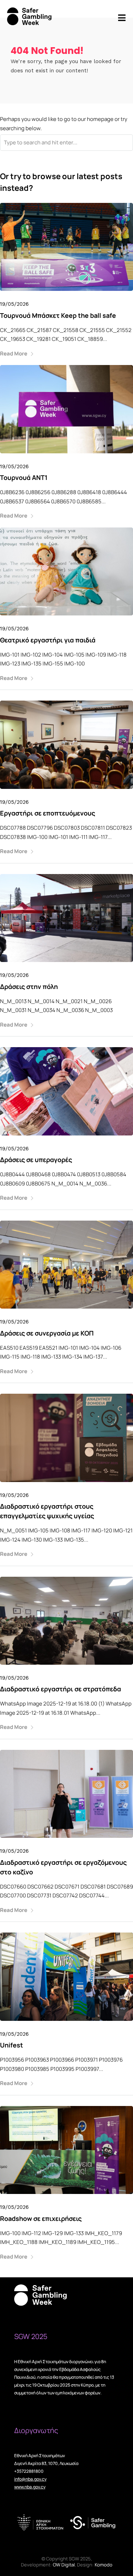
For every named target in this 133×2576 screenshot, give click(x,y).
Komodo (104, 2565)
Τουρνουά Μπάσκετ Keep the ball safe (58, 315)
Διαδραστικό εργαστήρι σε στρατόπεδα (60, 1689)
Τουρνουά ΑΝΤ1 (24, 477)
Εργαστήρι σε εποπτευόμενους (48, 813)
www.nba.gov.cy (30, 2487)
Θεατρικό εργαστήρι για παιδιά (48, 640)
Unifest (12, 2045)
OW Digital (64, 2565)
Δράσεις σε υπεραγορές (36, 1160)
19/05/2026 (14, 304)
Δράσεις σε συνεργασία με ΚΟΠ (47, 1333)
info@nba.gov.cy (30, 2479)
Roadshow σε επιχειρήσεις (41, 2218)
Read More (14, 353)
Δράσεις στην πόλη (29, 986)
